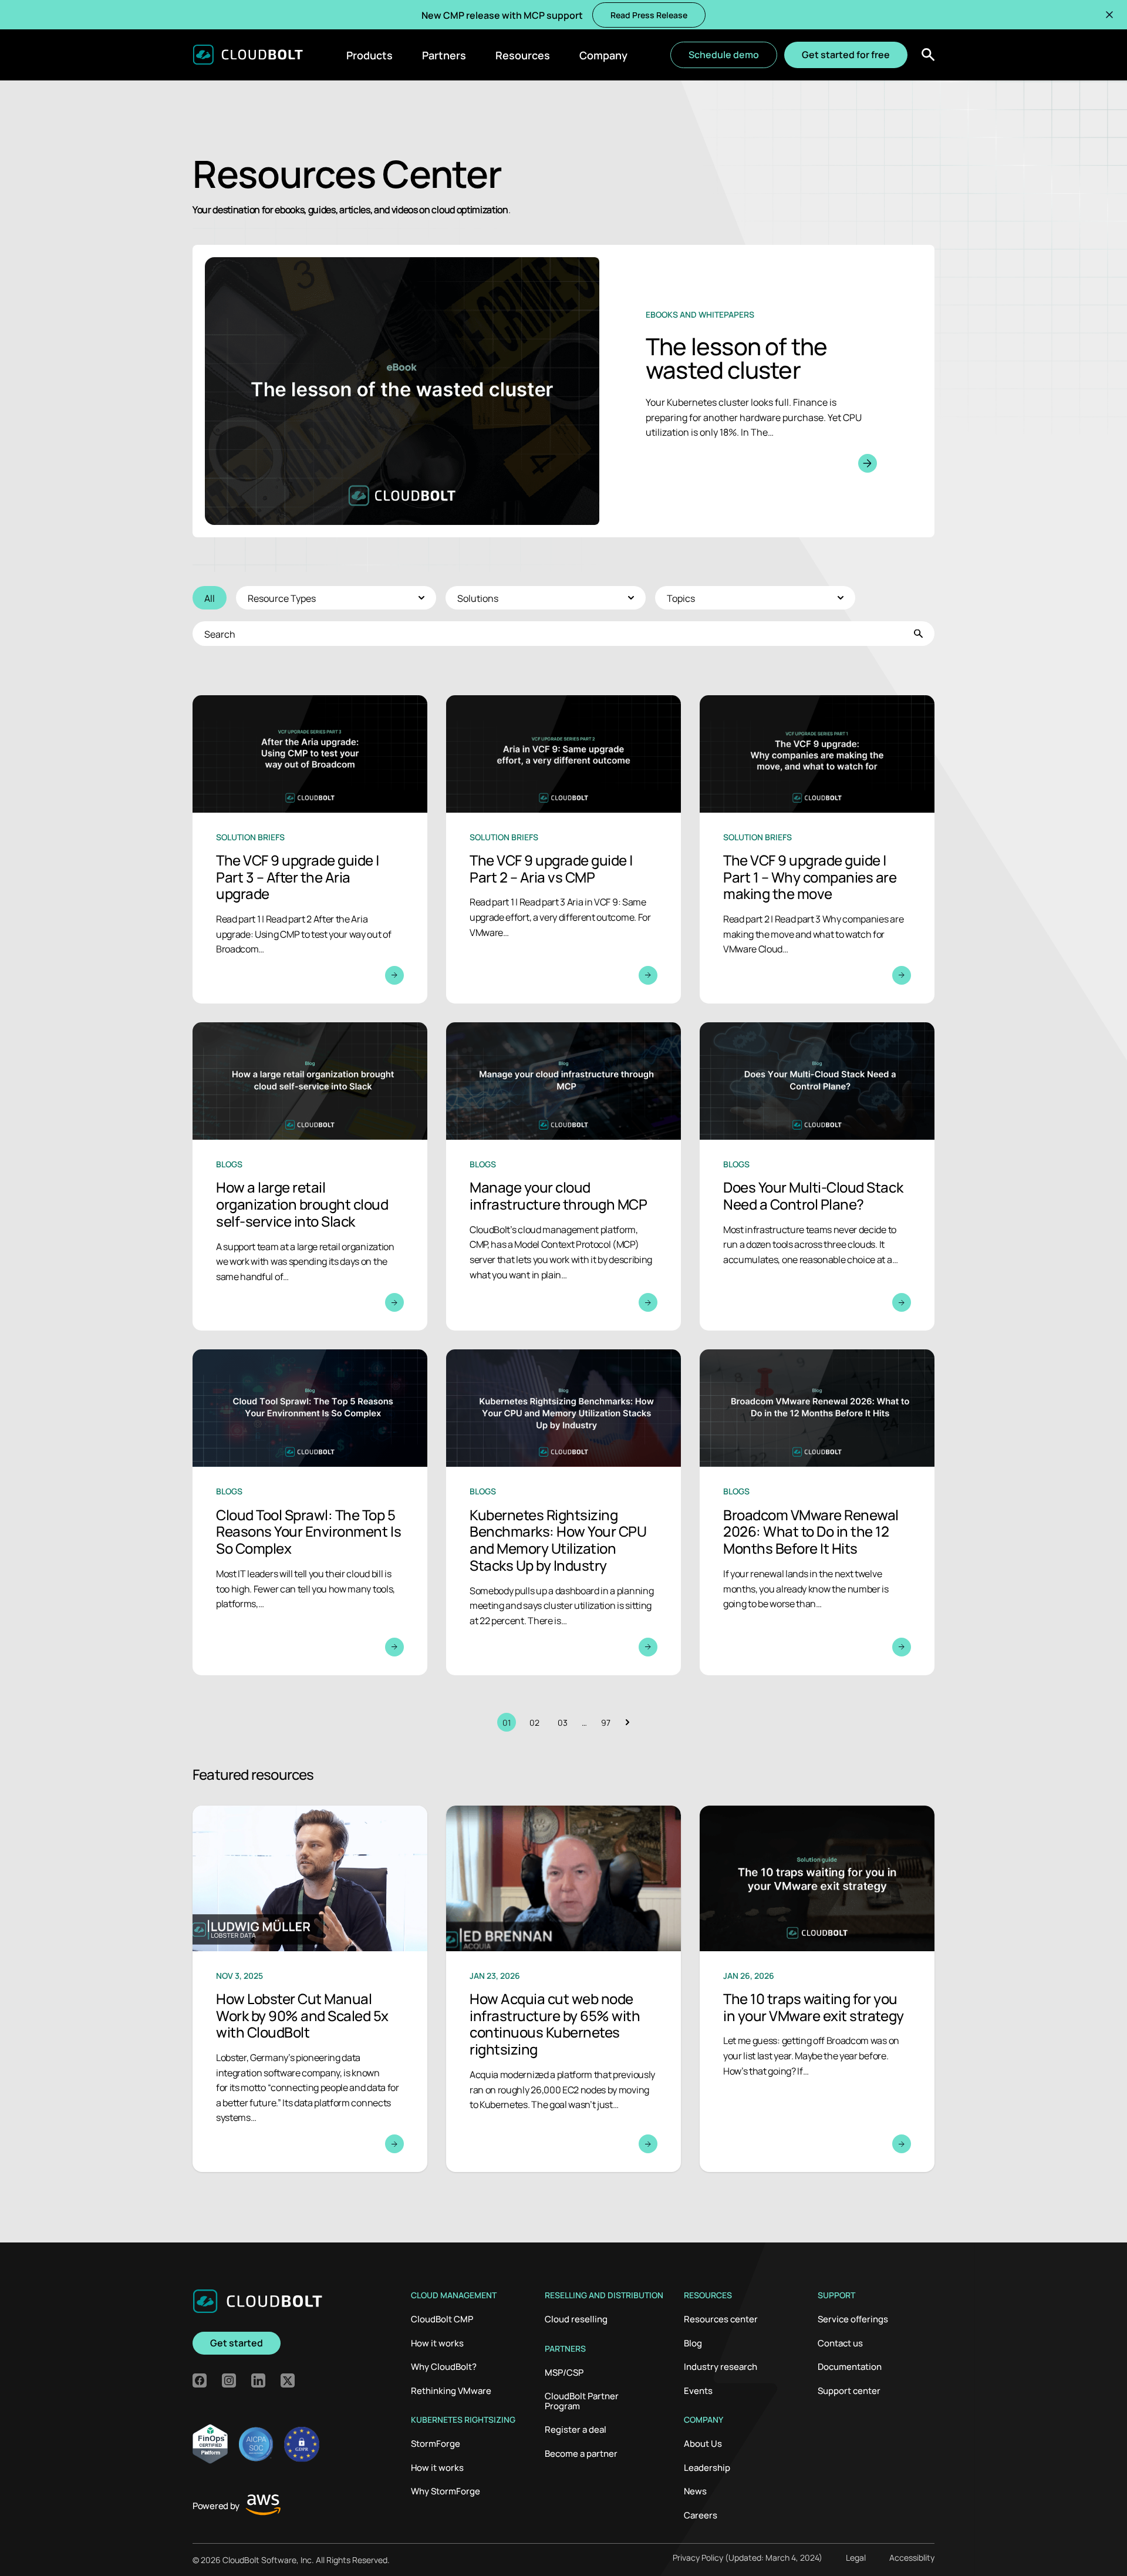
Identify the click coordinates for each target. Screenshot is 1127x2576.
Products (370, 55)
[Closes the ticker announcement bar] (1109, 15)
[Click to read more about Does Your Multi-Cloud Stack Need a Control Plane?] (817, 1176)
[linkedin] (258, 2380)
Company (603, 55)
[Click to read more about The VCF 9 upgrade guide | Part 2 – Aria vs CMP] (563, 849)
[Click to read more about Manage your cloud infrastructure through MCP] (563, 1176)
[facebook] (200, 2380)
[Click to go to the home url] (248, 55)
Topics (681, 598)
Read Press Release (649, 15)
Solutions (478, 598)
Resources (523, 55)
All (210, 598)
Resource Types (282, 598)
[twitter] (288, 2380)
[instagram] (229, 2380)
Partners (444, 55)
